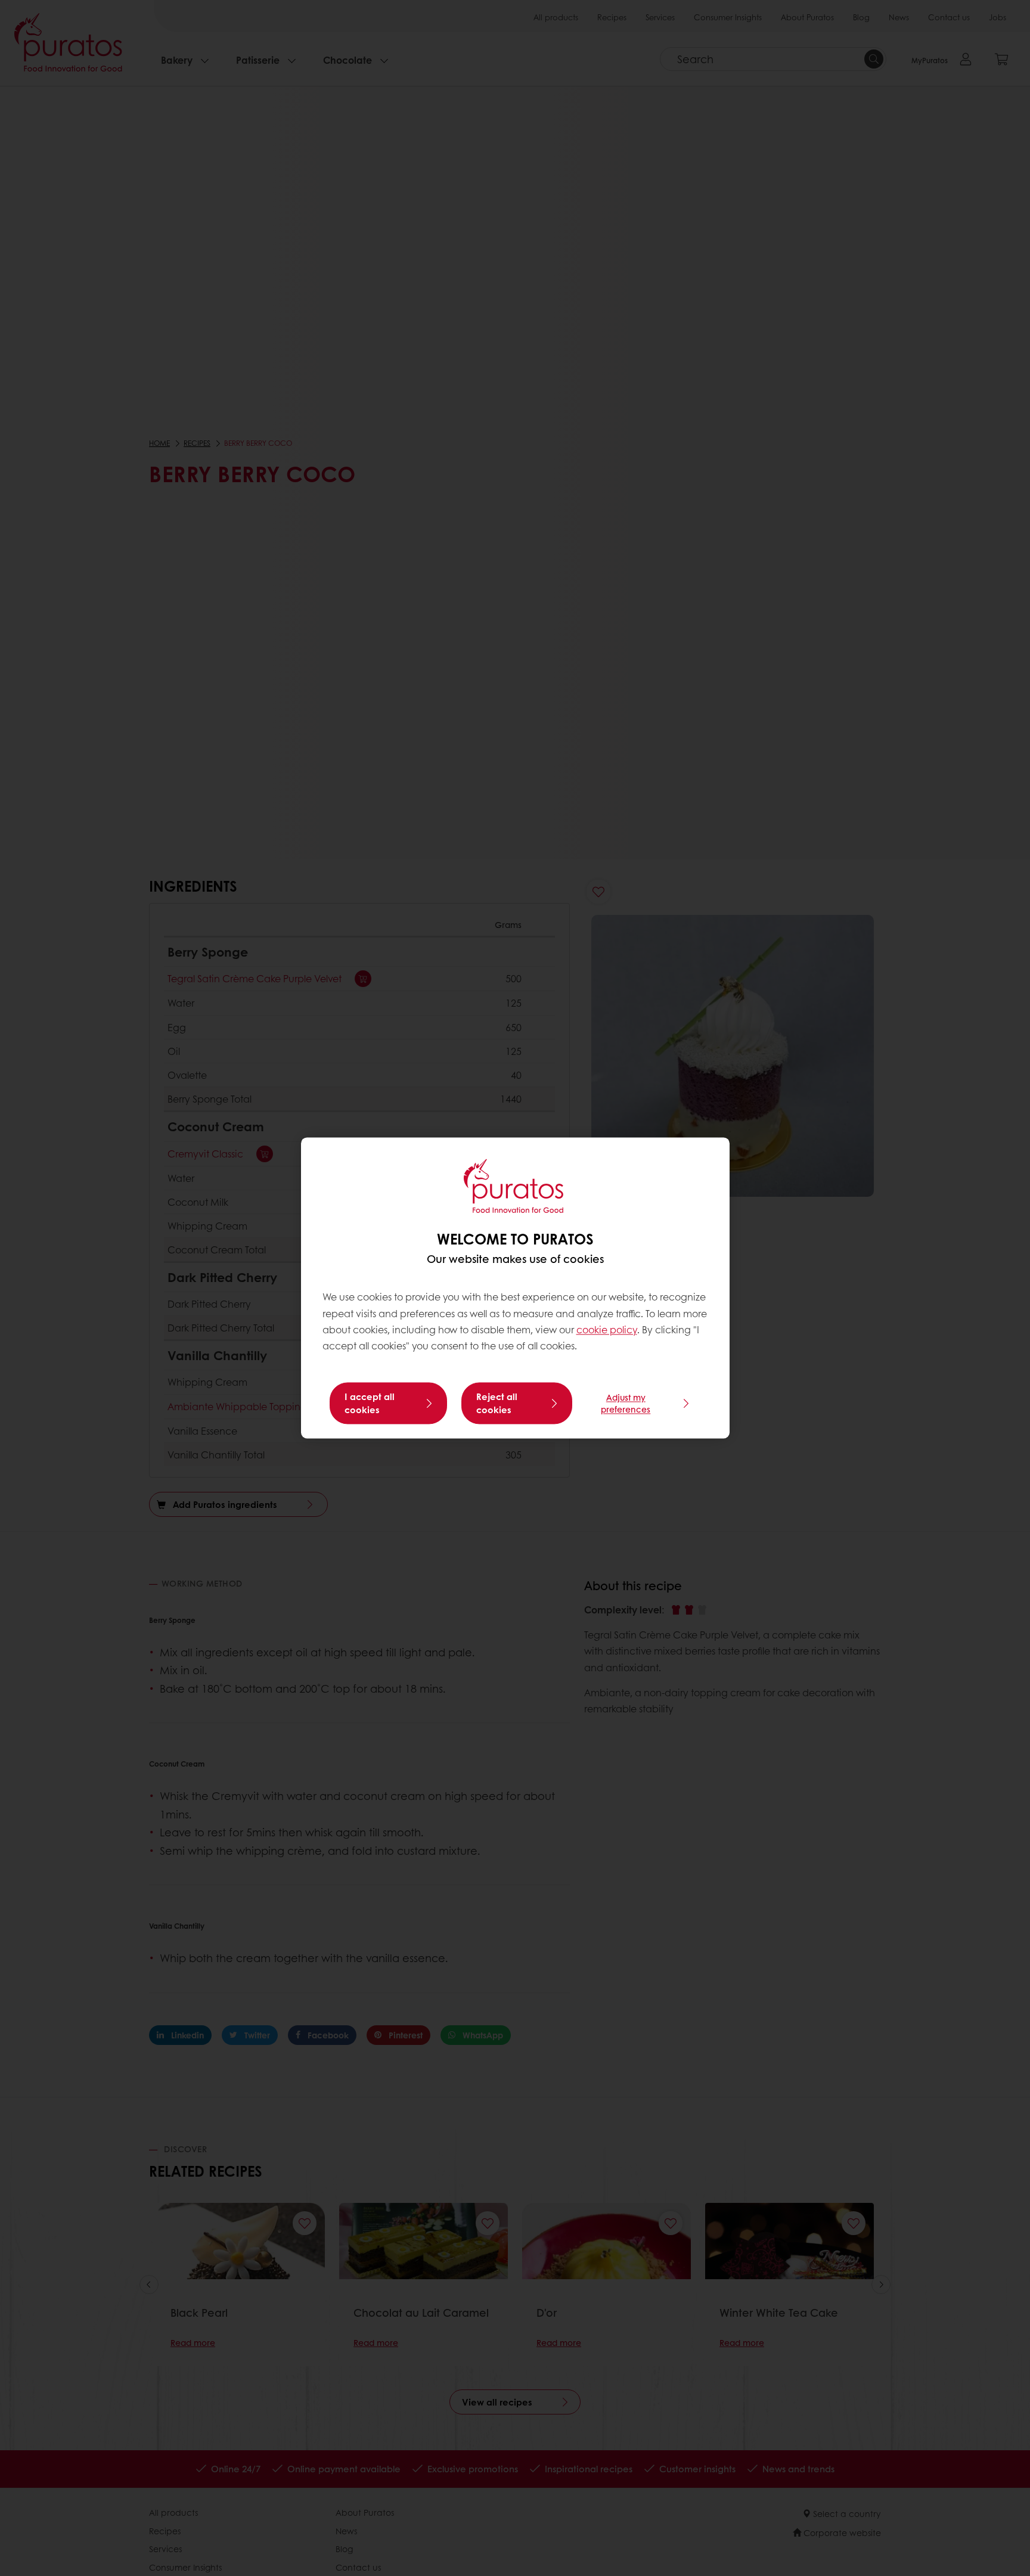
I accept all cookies (370, 1404)
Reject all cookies (497, 1404)
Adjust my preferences (626, 1404)
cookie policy (607, 1329)
